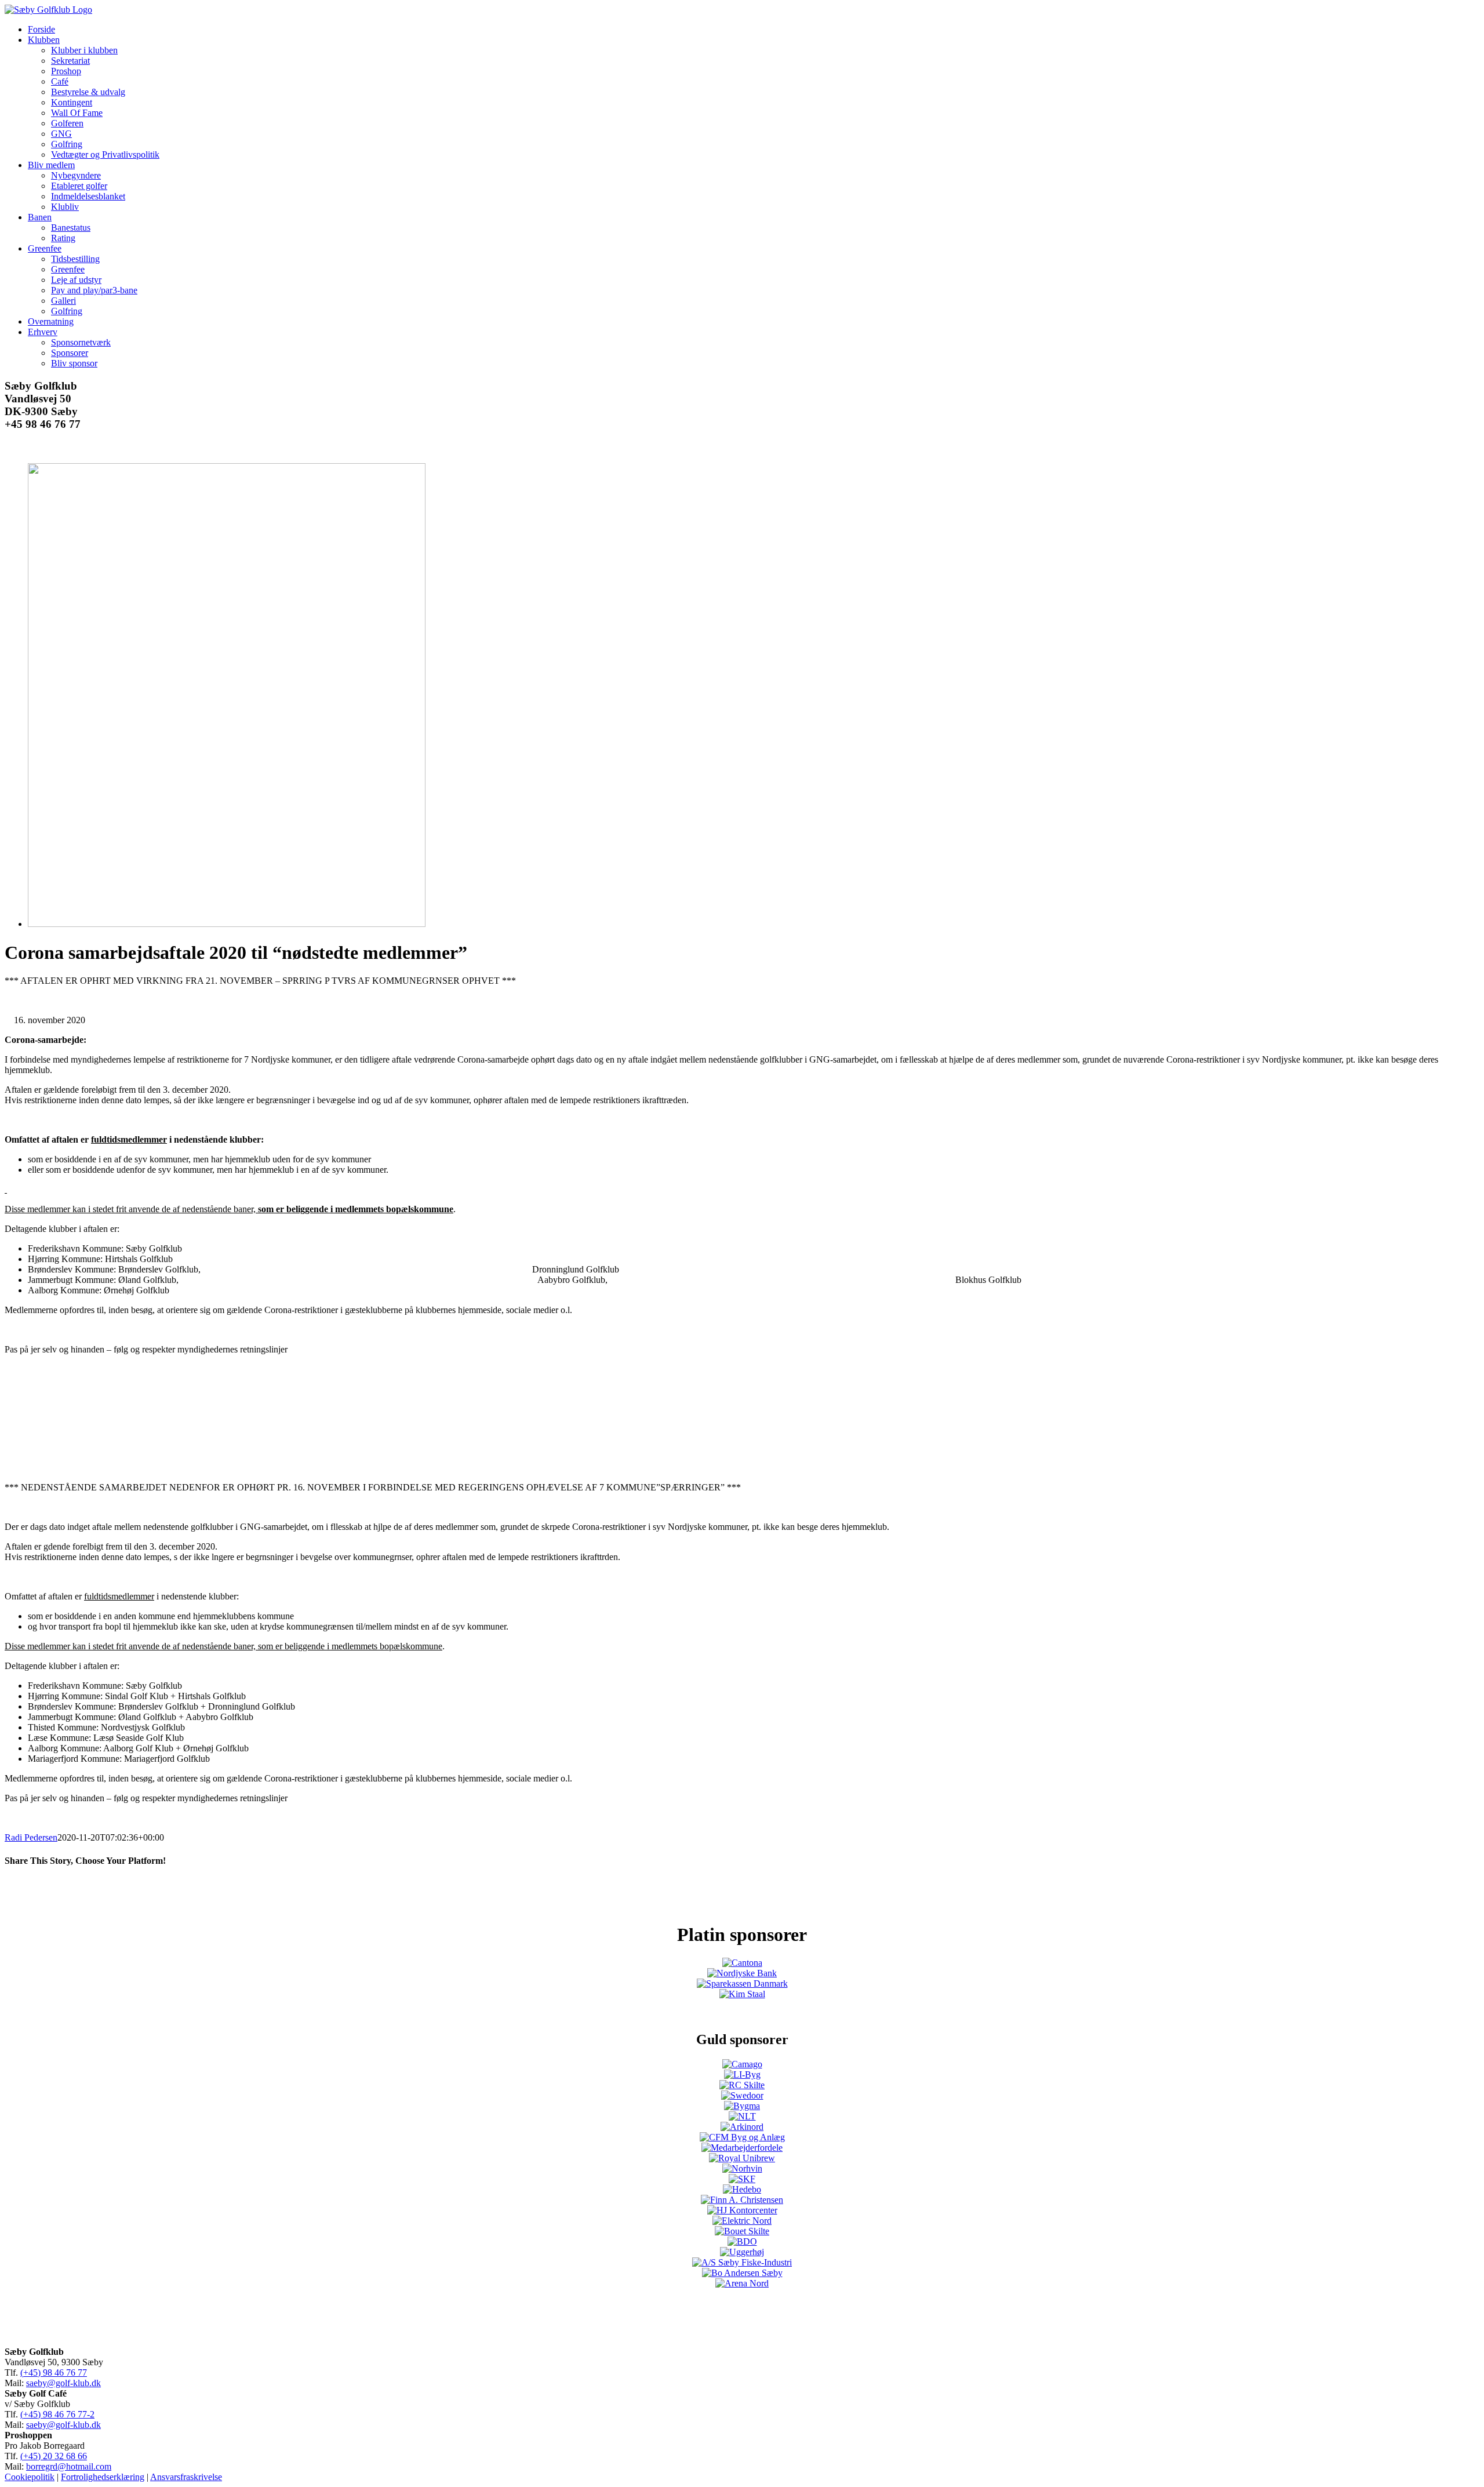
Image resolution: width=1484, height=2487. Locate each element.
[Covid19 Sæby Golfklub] (227, 924)
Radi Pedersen (31, 1837)
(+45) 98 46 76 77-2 (57, 2414)
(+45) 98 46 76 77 (54, 2373)
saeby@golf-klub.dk (63, 2383)
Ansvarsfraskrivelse (186, 2477)
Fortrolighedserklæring (103, 2477)
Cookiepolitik (30, 2477)
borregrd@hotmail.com (69, 2466)
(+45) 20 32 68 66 (54, 2456)
